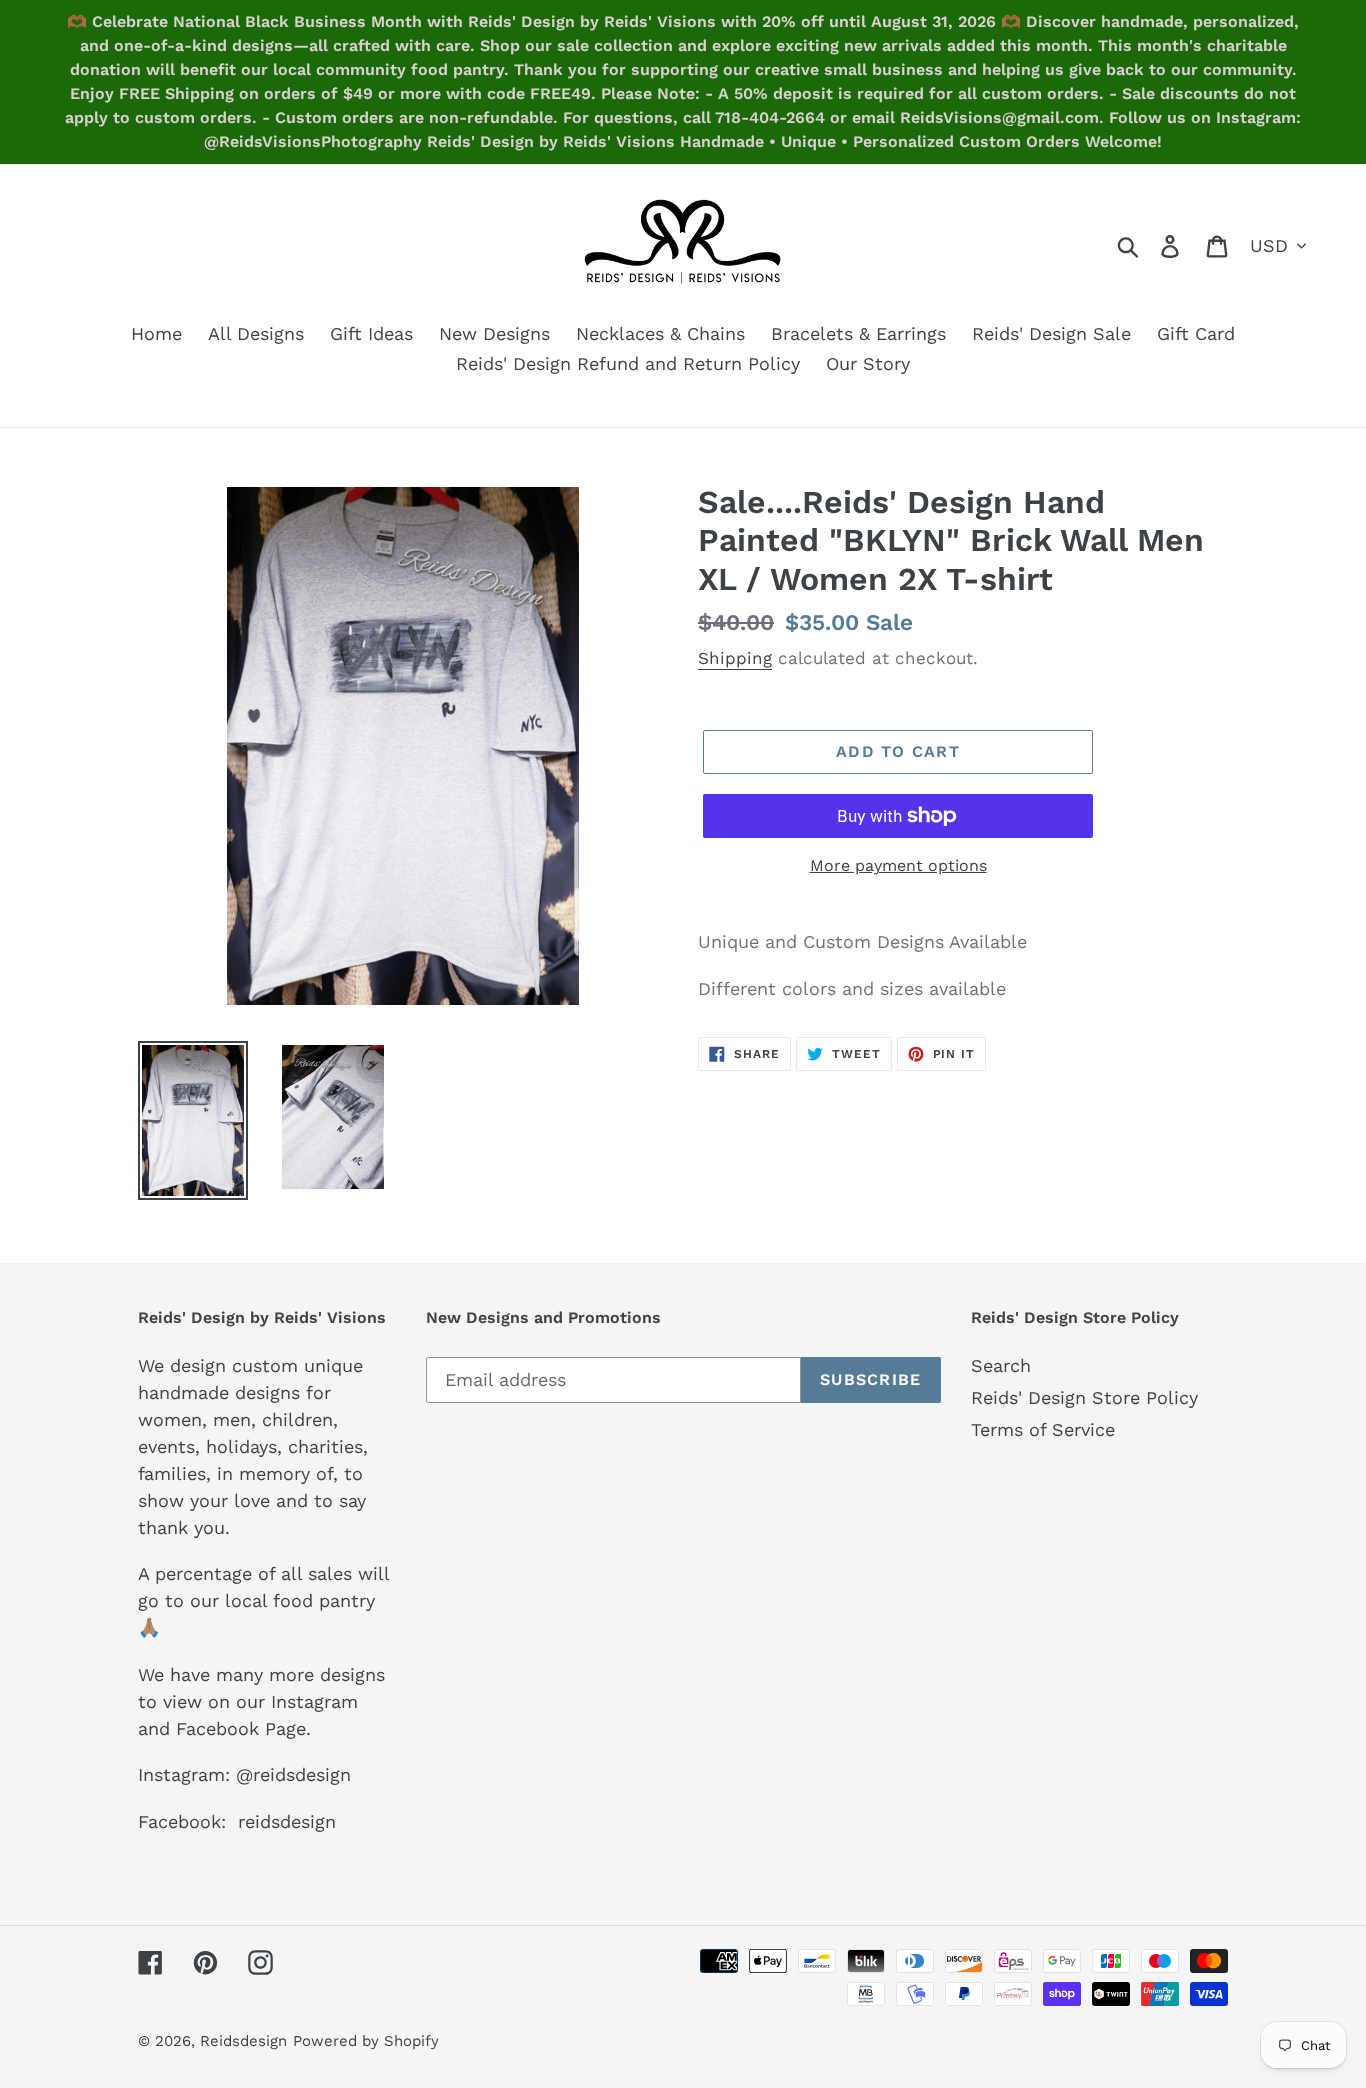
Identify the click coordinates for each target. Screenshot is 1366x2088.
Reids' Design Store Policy (1084, 1397)
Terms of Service (1043, 1429)
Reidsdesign (243, 2041)
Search (1001, 1365)
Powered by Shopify (366, 2041)
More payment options (898, 865)
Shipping (735, 658)
